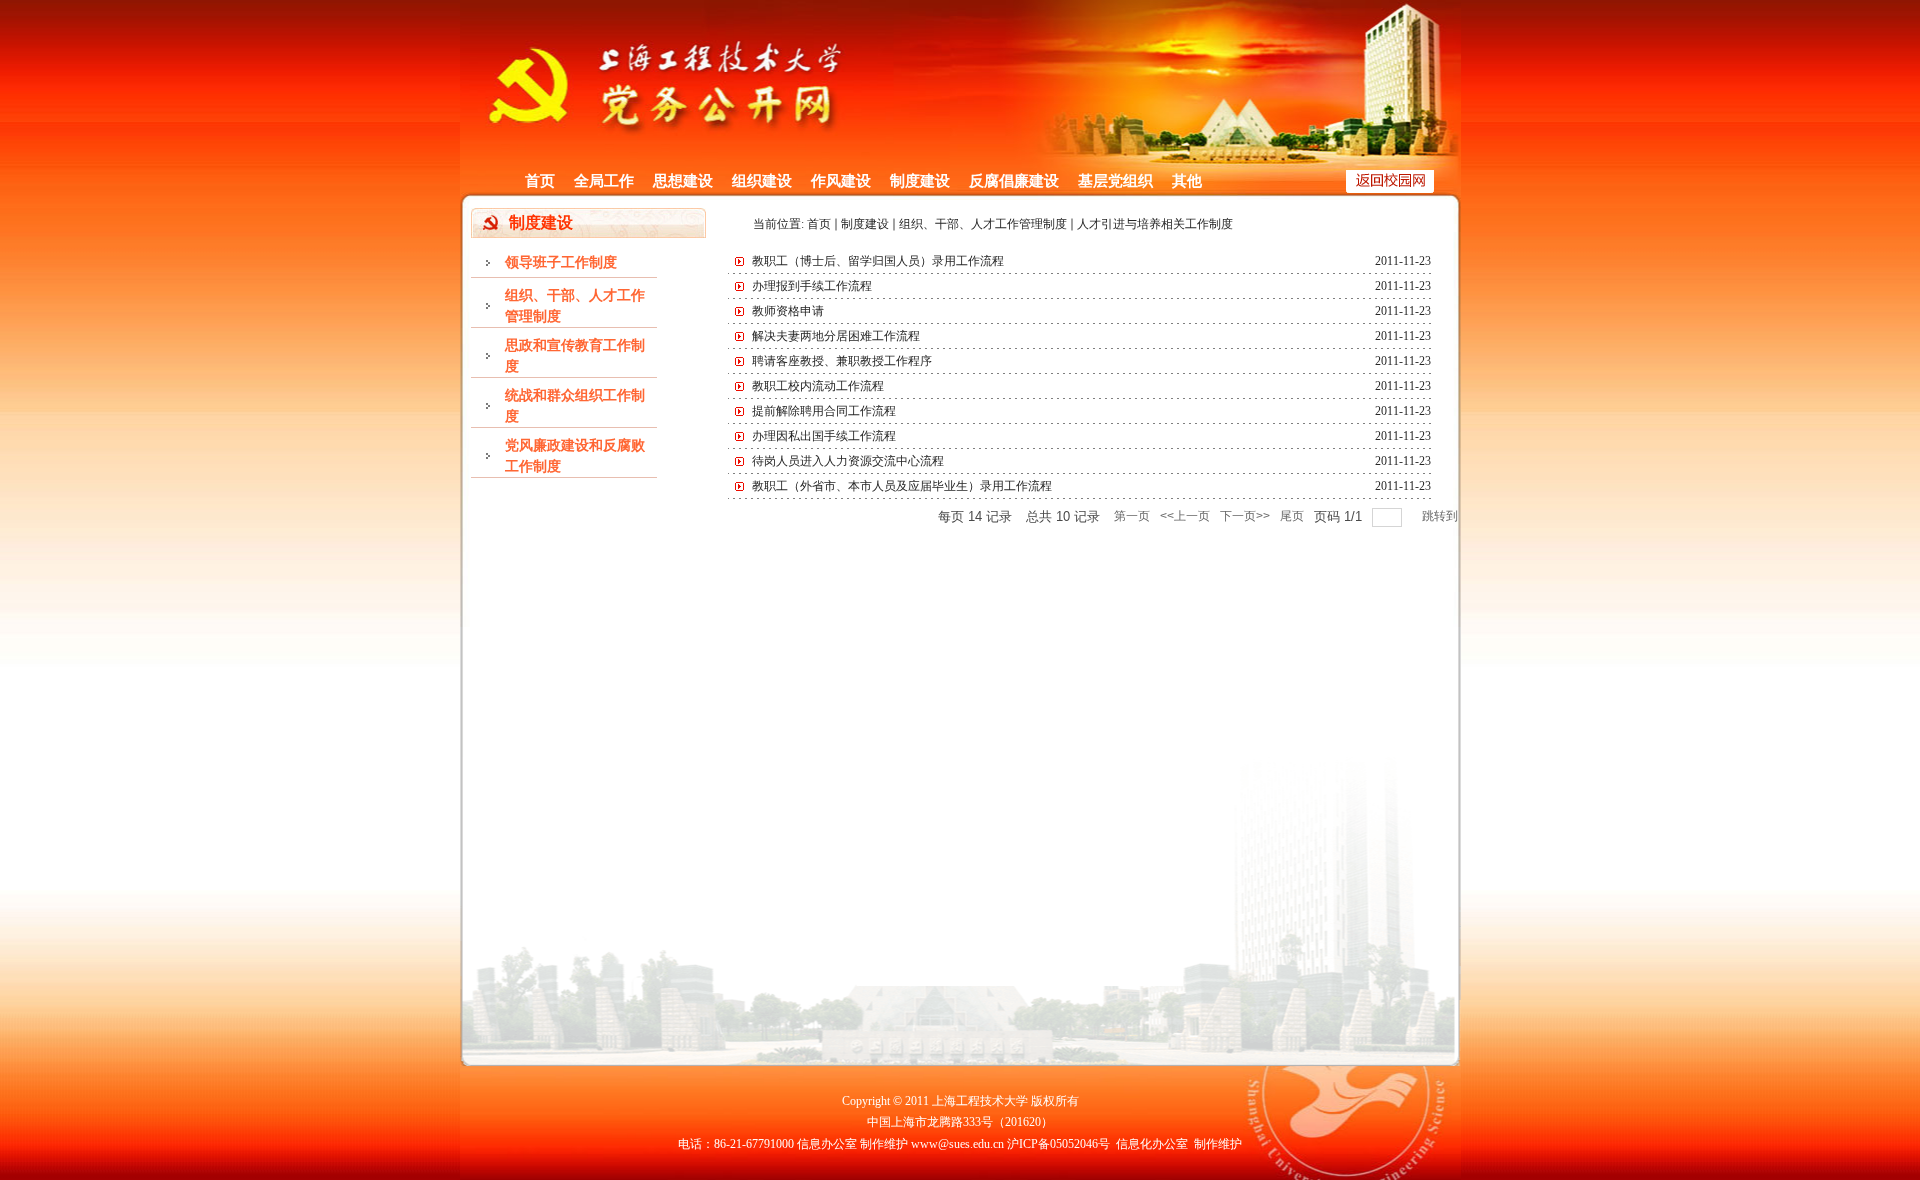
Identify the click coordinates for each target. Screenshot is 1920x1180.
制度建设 (920, 181)
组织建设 (762, 181)
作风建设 (841, 181)
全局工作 (604, 181)
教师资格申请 (788, 311)
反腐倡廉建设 (1014, 181)
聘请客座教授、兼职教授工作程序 (842, 361)
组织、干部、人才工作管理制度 (983, 224)
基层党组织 (1115, 181)
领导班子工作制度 (561, 262)
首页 (540, 181)
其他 (1187, 181)
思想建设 (683, 181)
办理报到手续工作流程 (812, 286)
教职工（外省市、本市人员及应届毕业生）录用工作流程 (902, 486)
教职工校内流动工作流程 (818, 386)
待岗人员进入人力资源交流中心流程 (848, 461)
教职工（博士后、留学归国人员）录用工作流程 (878, 261)
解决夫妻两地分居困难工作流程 (836, 336)
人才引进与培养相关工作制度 (1155, 224)
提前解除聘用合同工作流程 (824, 411)
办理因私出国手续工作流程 (824, 436)
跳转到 (1441, 516)
